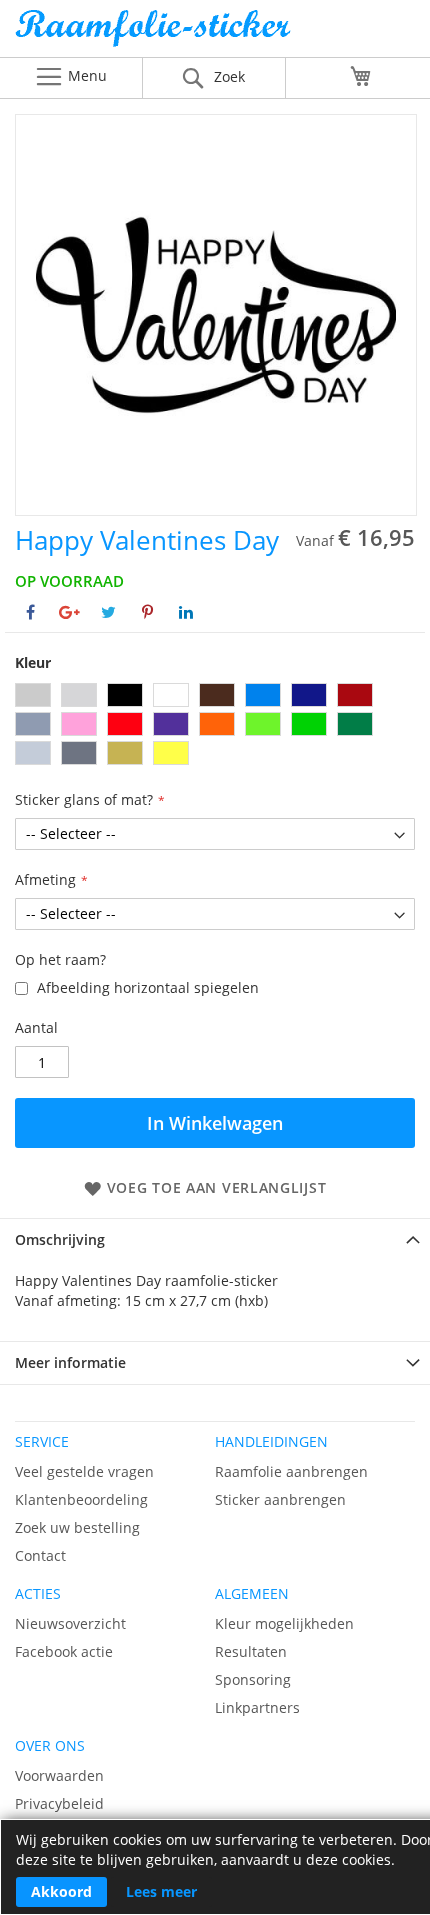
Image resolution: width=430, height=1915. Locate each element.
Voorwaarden (59, 1775)
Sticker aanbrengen (280, 1499)
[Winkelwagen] (361, 76)
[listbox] (215, 726)
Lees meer (161, 1891)
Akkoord (61, 1891)
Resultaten (251, 1651)
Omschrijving (60, 1239)
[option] (33, 695)
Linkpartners (257, 1707)
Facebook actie (64, 1651)
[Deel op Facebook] (30, 612)
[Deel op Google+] (69, 612)
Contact (40, 1555)
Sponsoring (253, 1679)
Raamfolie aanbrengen (291, 1471)
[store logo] (215, 33)
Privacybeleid (59, 1803)
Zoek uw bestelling (77, 1527)
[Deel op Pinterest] (147, 612)
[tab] (215, 1239)
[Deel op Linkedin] (186, 612)
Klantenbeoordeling (81, 1499)
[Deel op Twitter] (108, 612)
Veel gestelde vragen (84, 1471)
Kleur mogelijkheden (284, 1623)
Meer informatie (70, 1362)
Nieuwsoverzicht (70, 1623)
